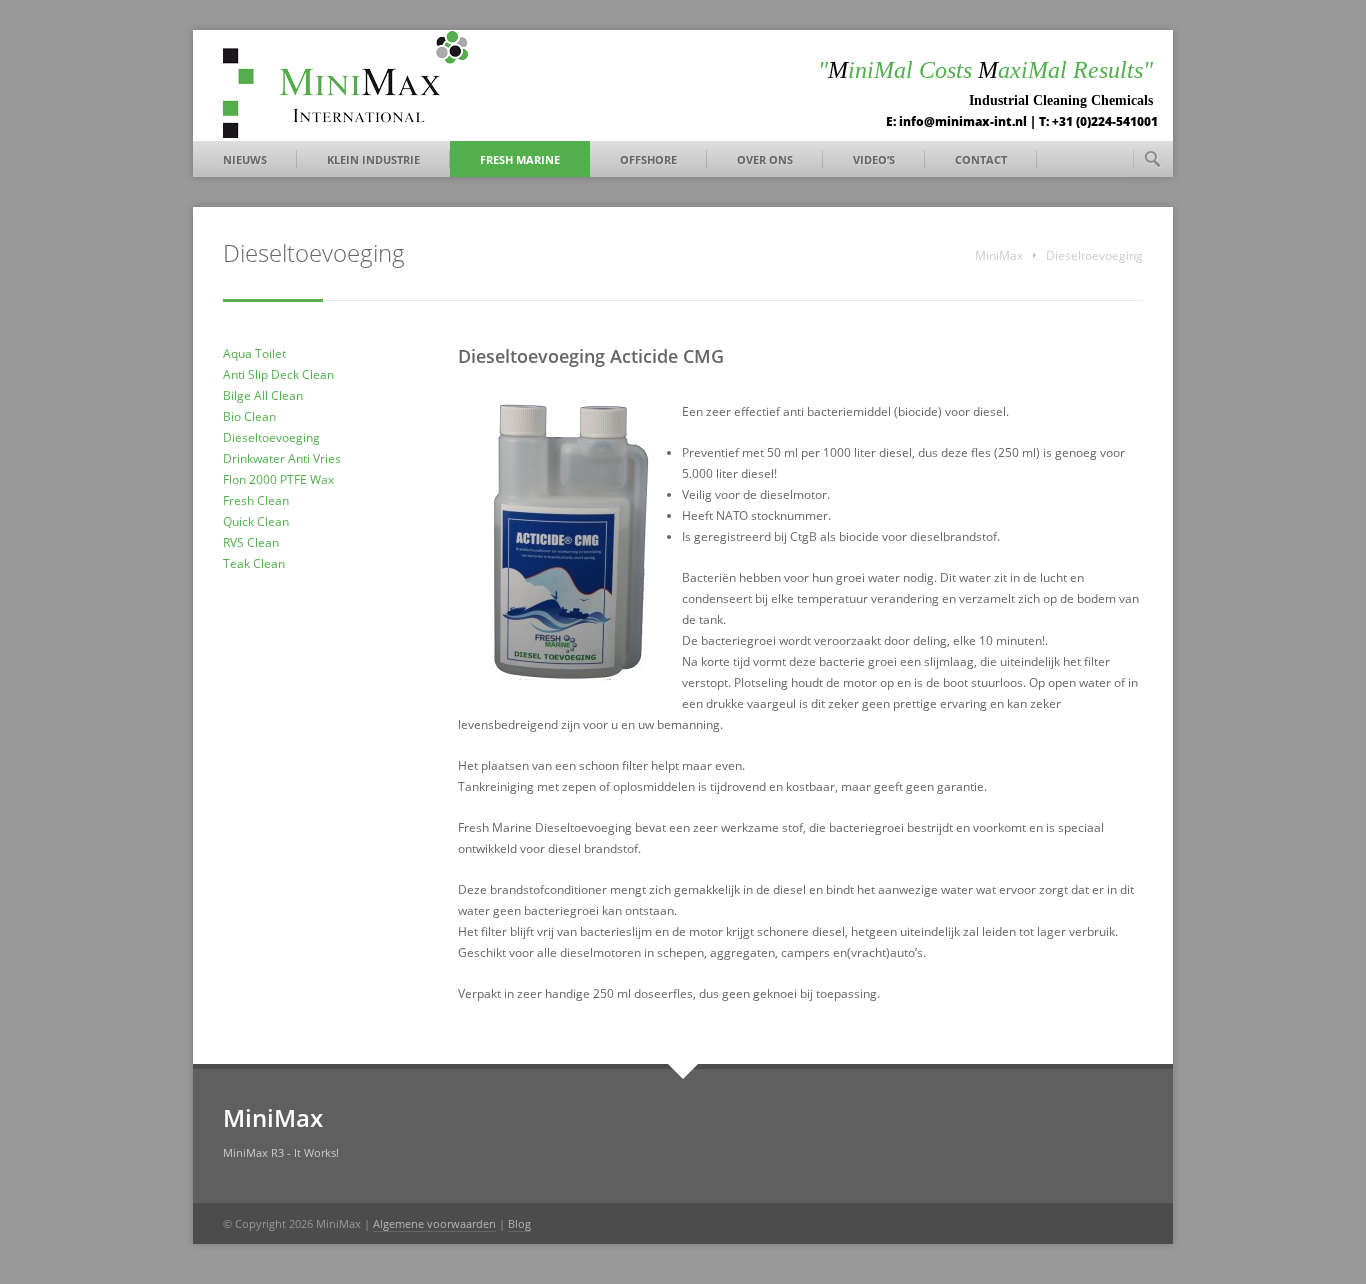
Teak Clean (254, 563)
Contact (981, 159)
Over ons (765, 159)
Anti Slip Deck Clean (278, 374)
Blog (519, 1223)
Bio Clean (249, 416)
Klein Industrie (373, 159)
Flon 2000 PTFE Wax (278, 479)
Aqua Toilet (254, 353)
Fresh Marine (520, 159)
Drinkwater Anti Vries (282, 458)
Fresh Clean (256, 500)
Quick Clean (256, 521)
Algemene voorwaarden (434, 1223)
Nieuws (245, 159)
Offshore (648, 159)
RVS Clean (251, 542)
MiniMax (999, 255)
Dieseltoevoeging (271, 437)
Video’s (874, 159)
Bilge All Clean (263, 395)
